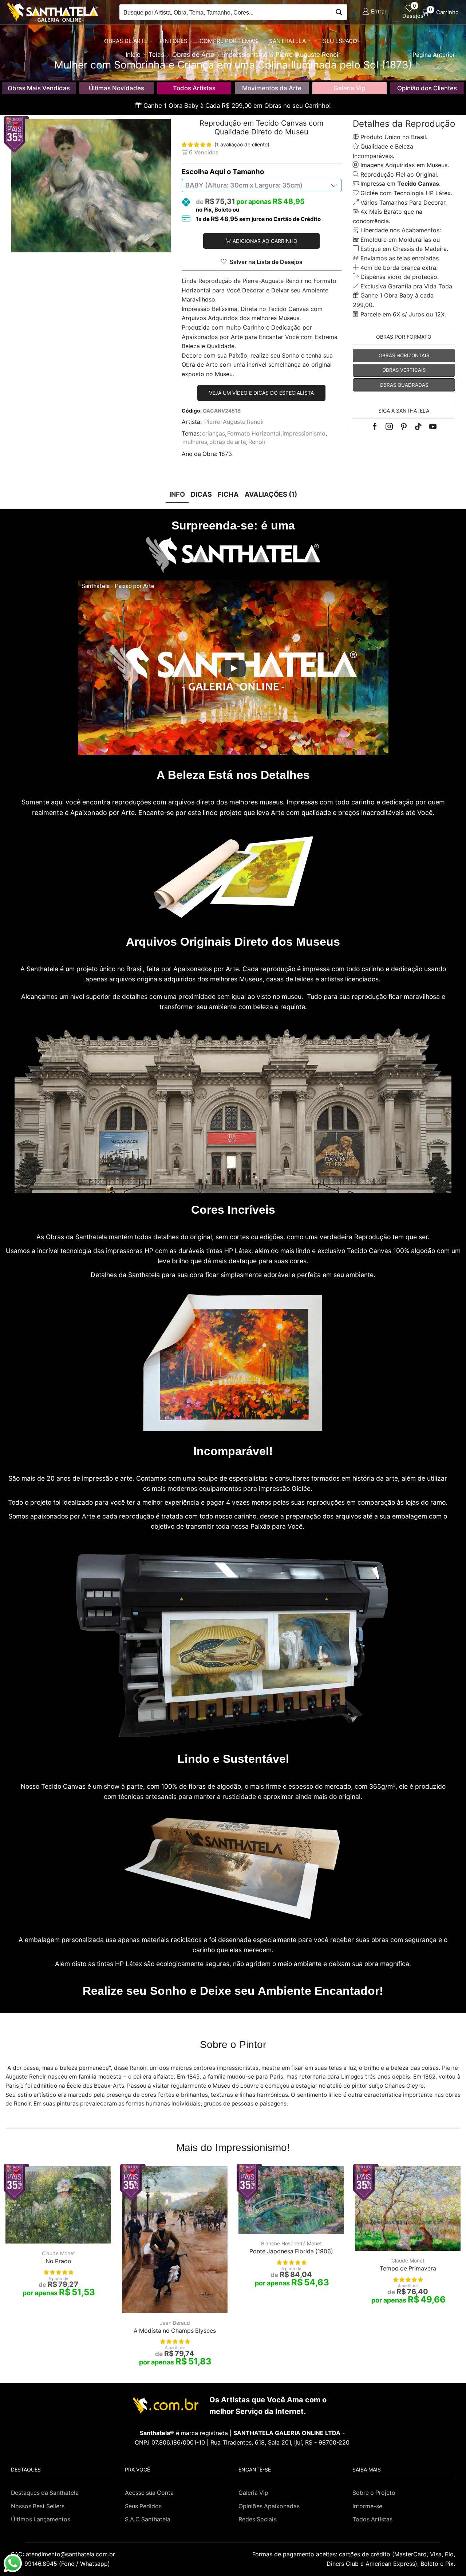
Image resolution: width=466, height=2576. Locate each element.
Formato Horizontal (254, 434)
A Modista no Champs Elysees (175, 2331)
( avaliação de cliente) (242, 144)
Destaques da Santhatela (45, 2493)
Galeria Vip (349, 88)
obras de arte (228, 442)
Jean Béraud (175, 2323)
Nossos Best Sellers (38, 2506)
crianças (214, 434)
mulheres (195, 442)
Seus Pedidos (143, 2506)
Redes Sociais (257, 2519)
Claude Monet (58, 2253)
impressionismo (304, 434)
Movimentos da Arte (272, 88)
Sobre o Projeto (374, 2493)
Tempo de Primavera (408, 2268)
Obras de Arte (126, 41)
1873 (225, 454)
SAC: (64, 2554)
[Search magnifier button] (339, 12)
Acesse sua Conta (149, 2493)
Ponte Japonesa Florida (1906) (291, 2251)
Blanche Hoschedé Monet (291, 2243)
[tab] (177, 494)
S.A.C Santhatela (148, 2519)
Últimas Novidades (116, 88)
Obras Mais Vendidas (39, 88)
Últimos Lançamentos (41, 2519)
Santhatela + (290, 41)
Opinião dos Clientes (427, 88)
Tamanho (248, 172)
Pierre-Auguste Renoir (234, 422)
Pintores (173, 41)
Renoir (257, 442)
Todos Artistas (194, 88)
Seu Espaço (340, 41)
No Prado (58, 2261)
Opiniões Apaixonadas (269, 2506)
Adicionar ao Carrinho (265, 241)
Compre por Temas (228, 41)
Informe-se (367, 2506)
